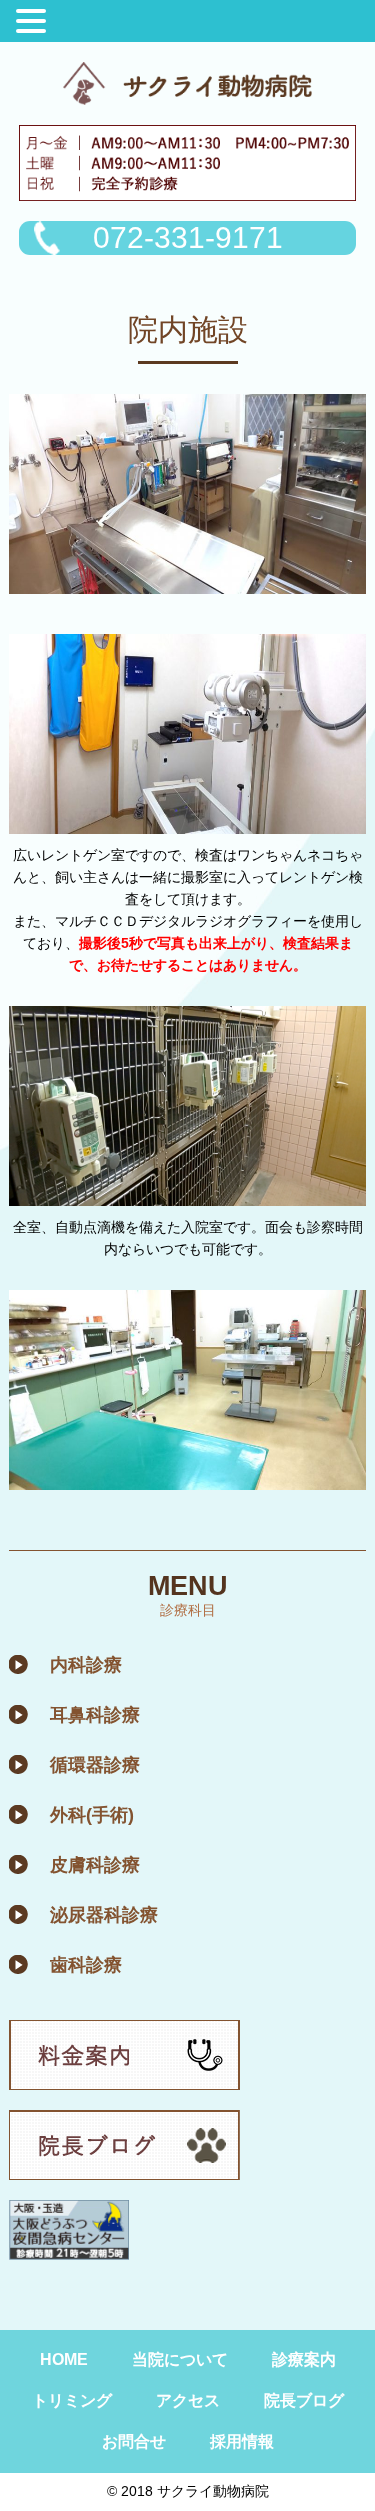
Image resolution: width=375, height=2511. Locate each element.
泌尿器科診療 (104, 1915)
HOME (64, 2359)
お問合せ (134, 2441)
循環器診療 (95, 1765)
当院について (180, 2359)
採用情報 (242, 2441)
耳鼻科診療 (95, 1715)
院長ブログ (304, 2400)
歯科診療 (86, 1965)
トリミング (72, 2400)
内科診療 (86, 1665)
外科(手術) (92, 1815)
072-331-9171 (188, 237)
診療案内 (304, 2359)
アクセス (188, 2400)
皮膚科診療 (95, 1865)
